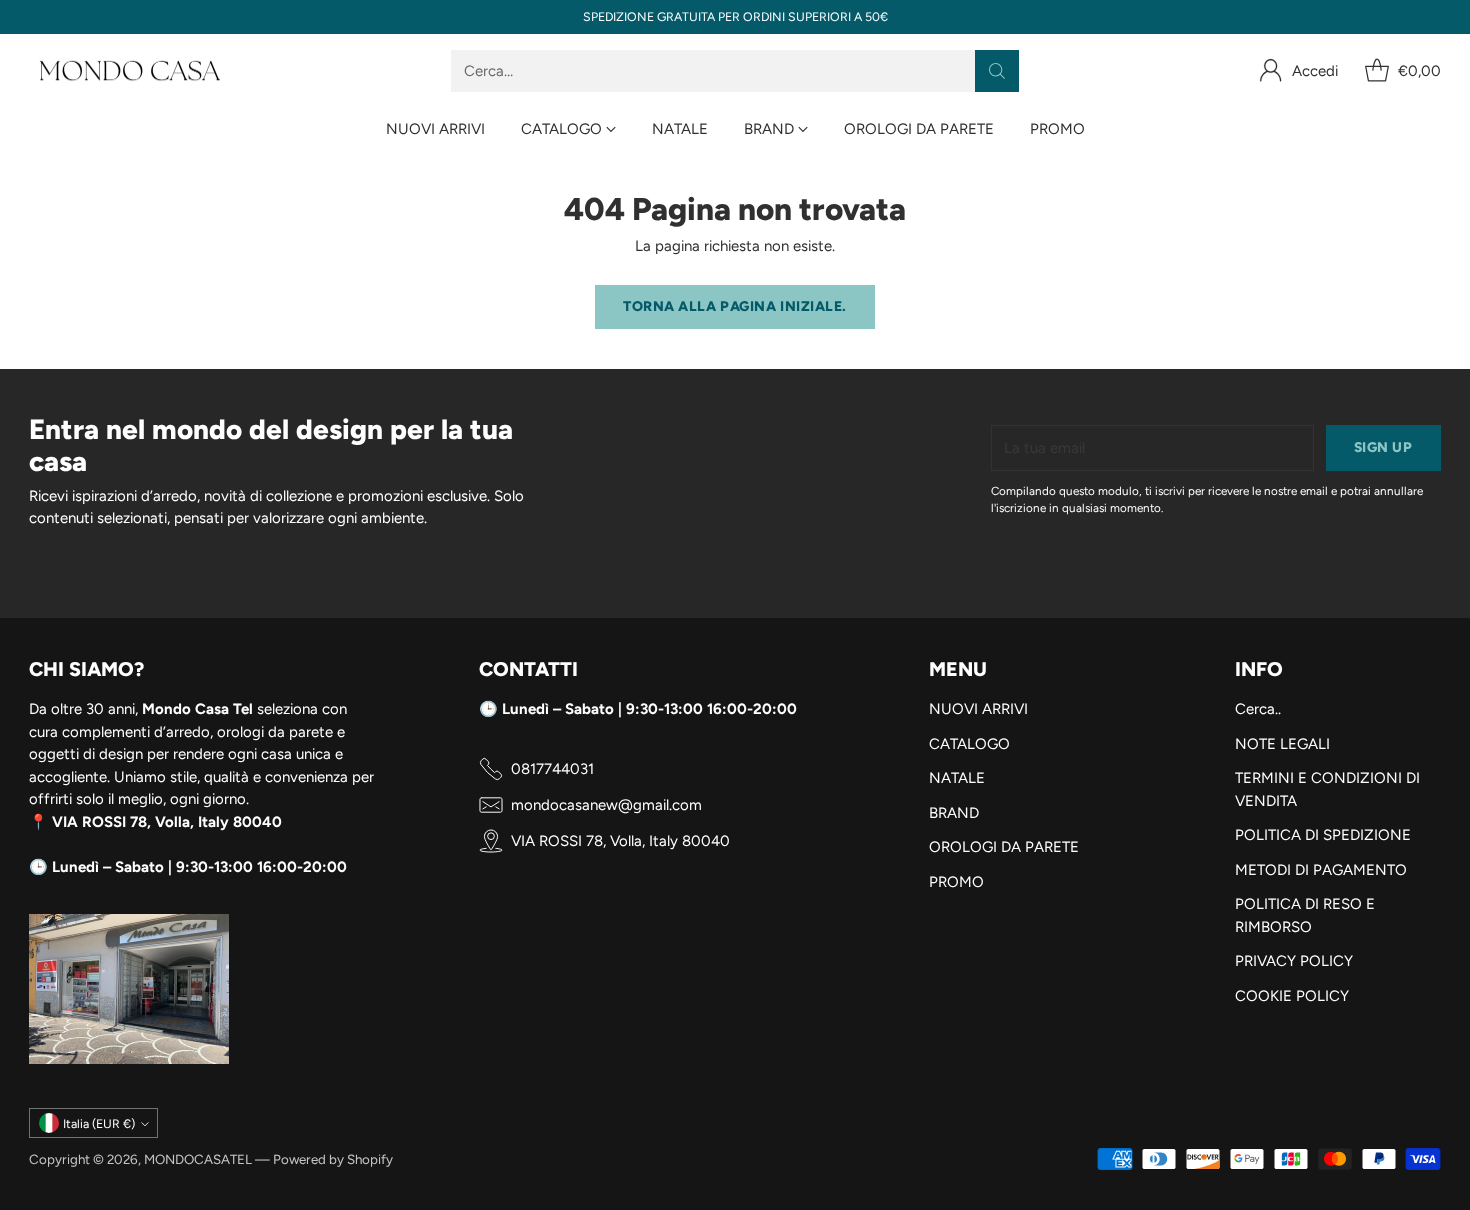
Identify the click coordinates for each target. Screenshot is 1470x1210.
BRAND (954, 813)
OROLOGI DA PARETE (1004, 847)
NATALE (957, 778)
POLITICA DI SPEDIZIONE (1323, 835)
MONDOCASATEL (198, 1159)
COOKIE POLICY (1292, 996)
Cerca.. (1258, 709)
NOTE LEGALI (1282, 744)
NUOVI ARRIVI (978, 709)
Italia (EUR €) (99, 1123)
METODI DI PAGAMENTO (1321, 870)
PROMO (956, 882)
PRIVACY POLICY (1294, 961)
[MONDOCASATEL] (129, 71)
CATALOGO (969, 744)
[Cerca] (997, 71)
